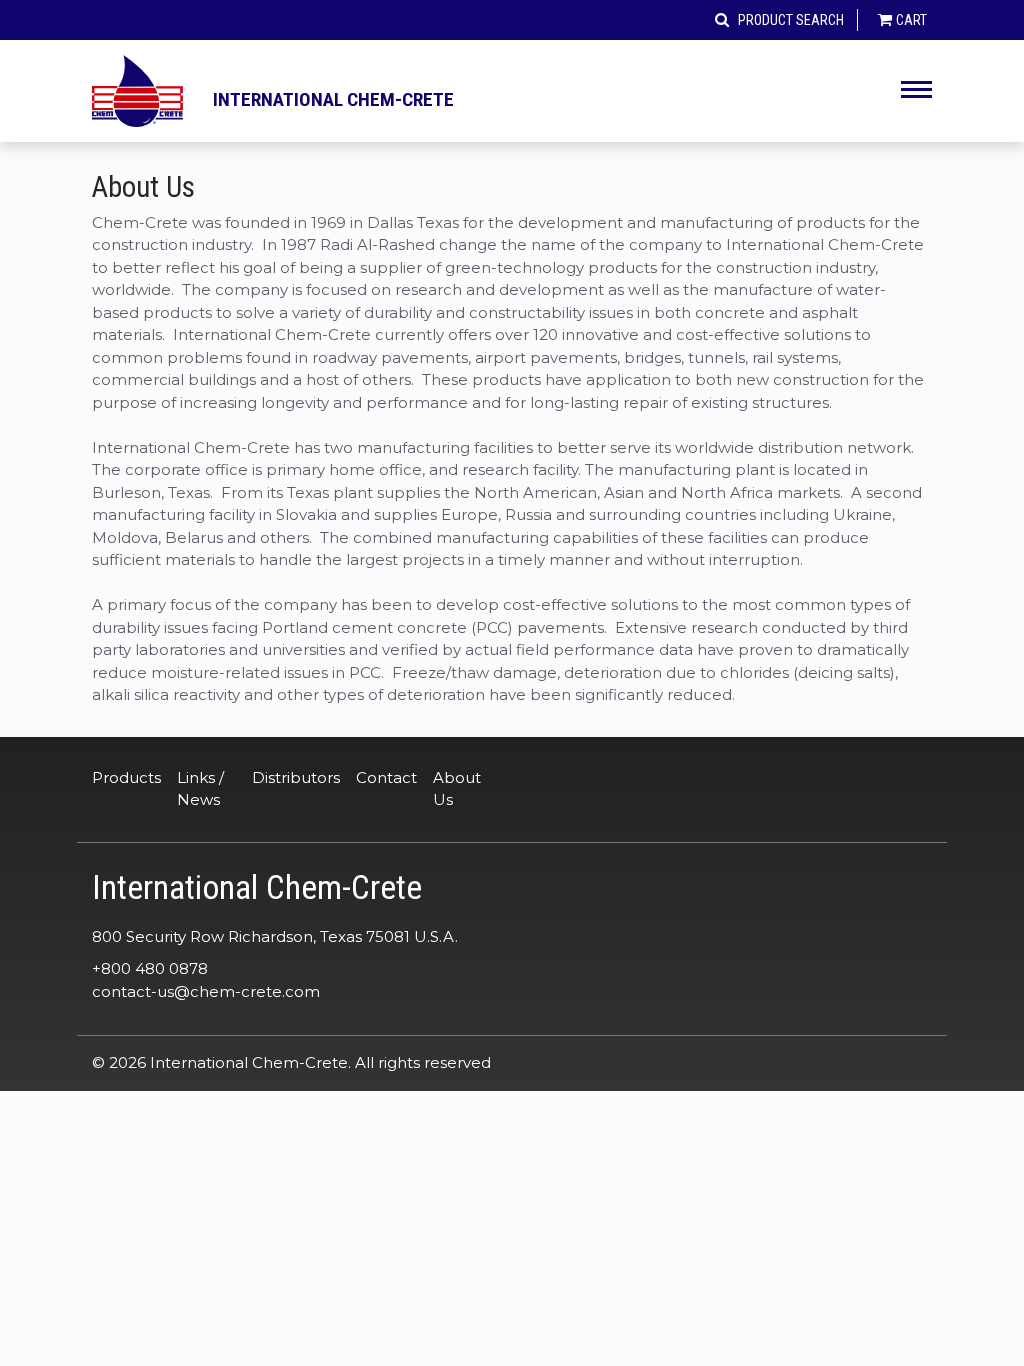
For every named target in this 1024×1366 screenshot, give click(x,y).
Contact (386, 777)
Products (126, 777)
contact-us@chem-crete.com (206, 991)
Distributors (296, 777)
